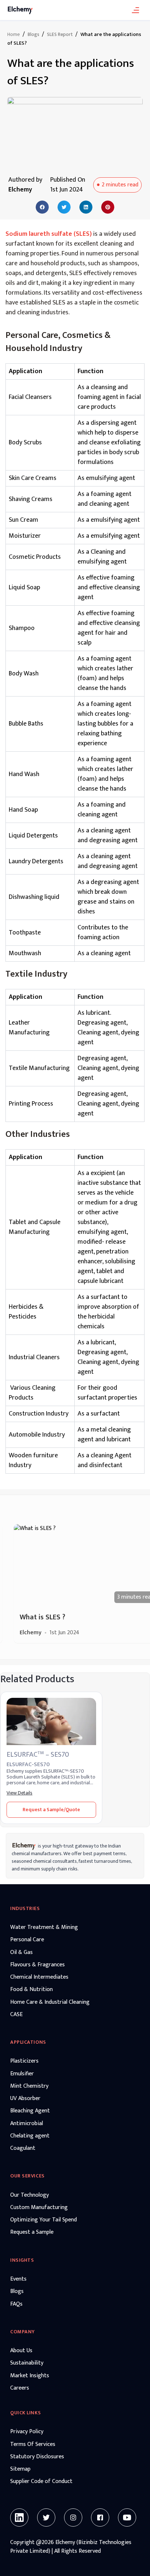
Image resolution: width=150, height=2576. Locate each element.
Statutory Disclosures (37, 2457)
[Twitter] (46, 2518)
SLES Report (60, 35)
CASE (16, 2015)
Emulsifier (22, 2074)
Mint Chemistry (29, 2086)
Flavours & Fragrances (37, 1965)
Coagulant (23, 2148)
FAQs (16, 2304)
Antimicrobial (27, 2124)
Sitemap (20, 2469)
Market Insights (30, 2376)
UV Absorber (25, 2099)
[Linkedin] (19, 2518)
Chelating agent (30, 2136)
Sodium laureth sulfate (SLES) (49, 234)
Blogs (33, 35)
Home (13, 35)
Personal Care (27, 1940)
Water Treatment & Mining (44, 1927)
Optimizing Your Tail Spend (44, 2220)
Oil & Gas (21, 1953)
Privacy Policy (27, 2432)
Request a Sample (32, 2232)
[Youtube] (127, 2518)
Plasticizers (24, 2061)
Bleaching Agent (30, 2111)
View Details (19, 1793)
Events (18, 2279)
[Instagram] (73, 2518)
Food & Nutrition (31, 1990)
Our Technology (29, 2195)
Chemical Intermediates (39, 1977)
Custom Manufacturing (39, 2208)
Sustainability (27, 2363)
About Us (21, 2351)
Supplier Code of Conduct (41, 2482)
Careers (20, 2388)
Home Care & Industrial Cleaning (50, 2002)
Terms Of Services (33, 2444)
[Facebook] (100, 2518)
